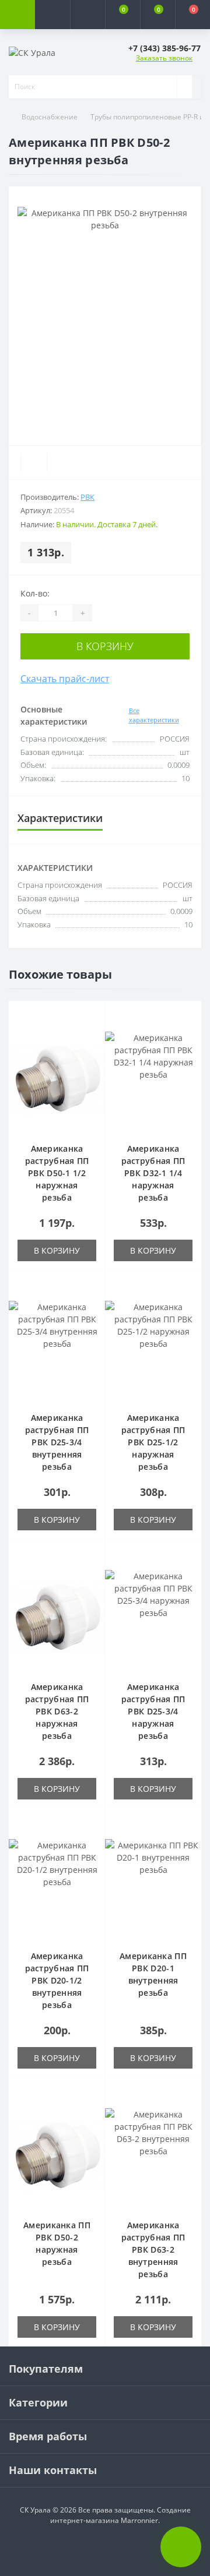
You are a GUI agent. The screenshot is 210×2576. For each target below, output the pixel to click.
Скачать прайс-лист (65, 679)
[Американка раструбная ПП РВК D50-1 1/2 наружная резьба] (57, 1081)
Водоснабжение (50, 117)
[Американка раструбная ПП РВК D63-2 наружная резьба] (57, 1619)
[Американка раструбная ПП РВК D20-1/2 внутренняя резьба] (57, 1889)
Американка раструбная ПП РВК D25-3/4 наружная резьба (153, 1711)
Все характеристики (154, 715)
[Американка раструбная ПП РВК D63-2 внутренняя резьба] (153, 2158)
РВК (87, 497)
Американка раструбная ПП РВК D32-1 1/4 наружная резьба (153, 1173)
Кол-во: (35, 593)
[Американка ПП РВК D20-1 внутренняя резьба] (153, 1889)
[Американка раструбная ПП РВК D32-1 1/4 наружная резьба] (153, 1081)
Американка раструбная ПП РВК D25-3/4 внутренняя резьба (57, 1442)
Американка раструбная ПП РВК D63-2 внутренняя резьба (153, 2249)
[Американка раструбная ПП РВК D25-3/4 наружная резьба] (153, 1619)
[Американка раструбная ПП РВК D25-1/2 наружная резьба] (153, 1350)
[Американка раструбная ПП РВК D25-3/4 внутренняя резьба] (57, 1350)
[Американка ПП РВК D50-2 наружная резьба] (57, 2158)
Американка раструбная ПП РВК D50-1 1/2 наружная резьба (57, 1173)
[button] (87, 15)
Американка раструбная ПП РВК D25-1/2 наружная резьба (153, 1442)
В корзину (105, 646)
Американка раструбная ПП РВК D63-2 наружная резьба (57, 1711)
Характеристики (60, 818)
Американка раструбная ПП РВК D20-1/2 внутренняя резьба (57, 1980)
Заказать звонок (164, 58)
